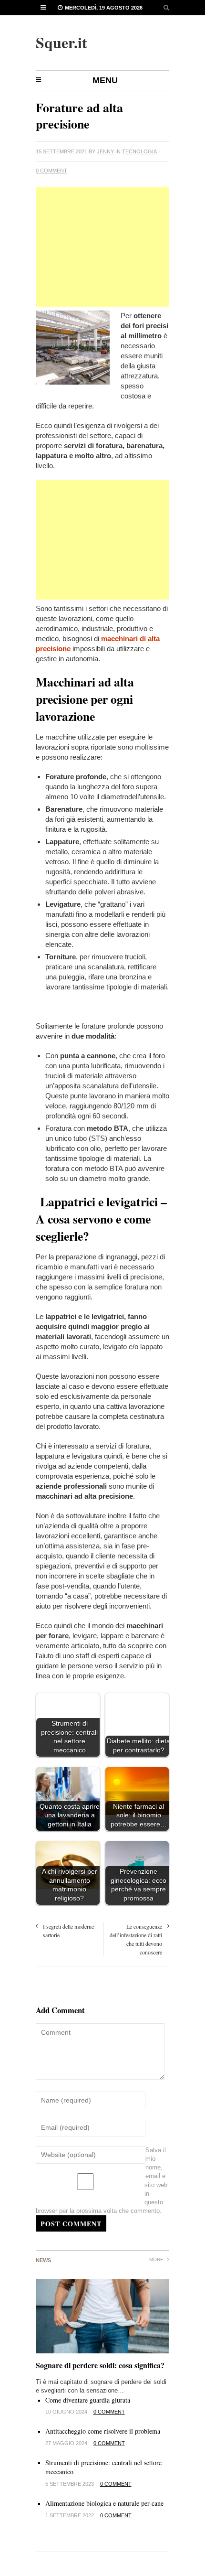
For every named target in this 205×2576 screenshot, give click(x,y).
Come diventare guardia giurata (88, 2400)
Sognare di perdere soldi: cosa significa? (100, 2365)
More (157, 2259)
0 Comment (51, 171)
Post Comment (71, 2224)
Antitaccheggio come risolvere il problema (103, 2431)
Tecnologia (139, 151)
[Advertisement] (102, 247)
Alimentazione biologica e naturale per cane (104, 2503)
